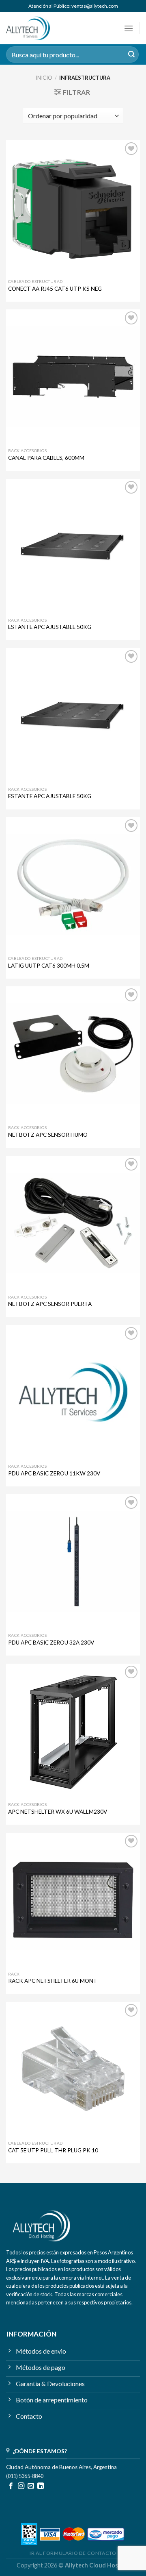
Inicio (44, 78)
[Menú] (129, 28)
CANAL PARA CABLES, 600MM (46, 458)
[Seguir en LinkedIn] (41, 2486)
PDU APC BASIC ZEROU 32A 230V (51, 1643)
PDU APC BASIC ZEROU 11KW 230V (54, 1473)
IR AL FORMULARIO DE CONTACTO (73, 2553)
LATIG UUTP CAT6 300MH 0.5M (49, 966)
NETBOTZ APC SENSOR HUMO (48, 1135)
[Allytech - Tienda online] (40, 28)
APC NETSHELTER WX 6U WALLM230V (58, 1812)
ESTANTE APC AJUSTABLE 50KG (50, 627)
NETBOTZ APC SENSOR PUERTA (50, 1304)
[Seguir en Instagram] (21, 2486)
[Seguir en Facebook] (11, 2486)
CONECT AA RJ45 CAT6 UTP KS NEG (55, 289)
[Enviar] (131, 54)
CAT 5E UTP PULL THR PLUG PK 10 (53, 2150)
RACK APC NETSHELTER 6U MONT (53, 1981)
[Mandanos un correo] (31, 2486)
